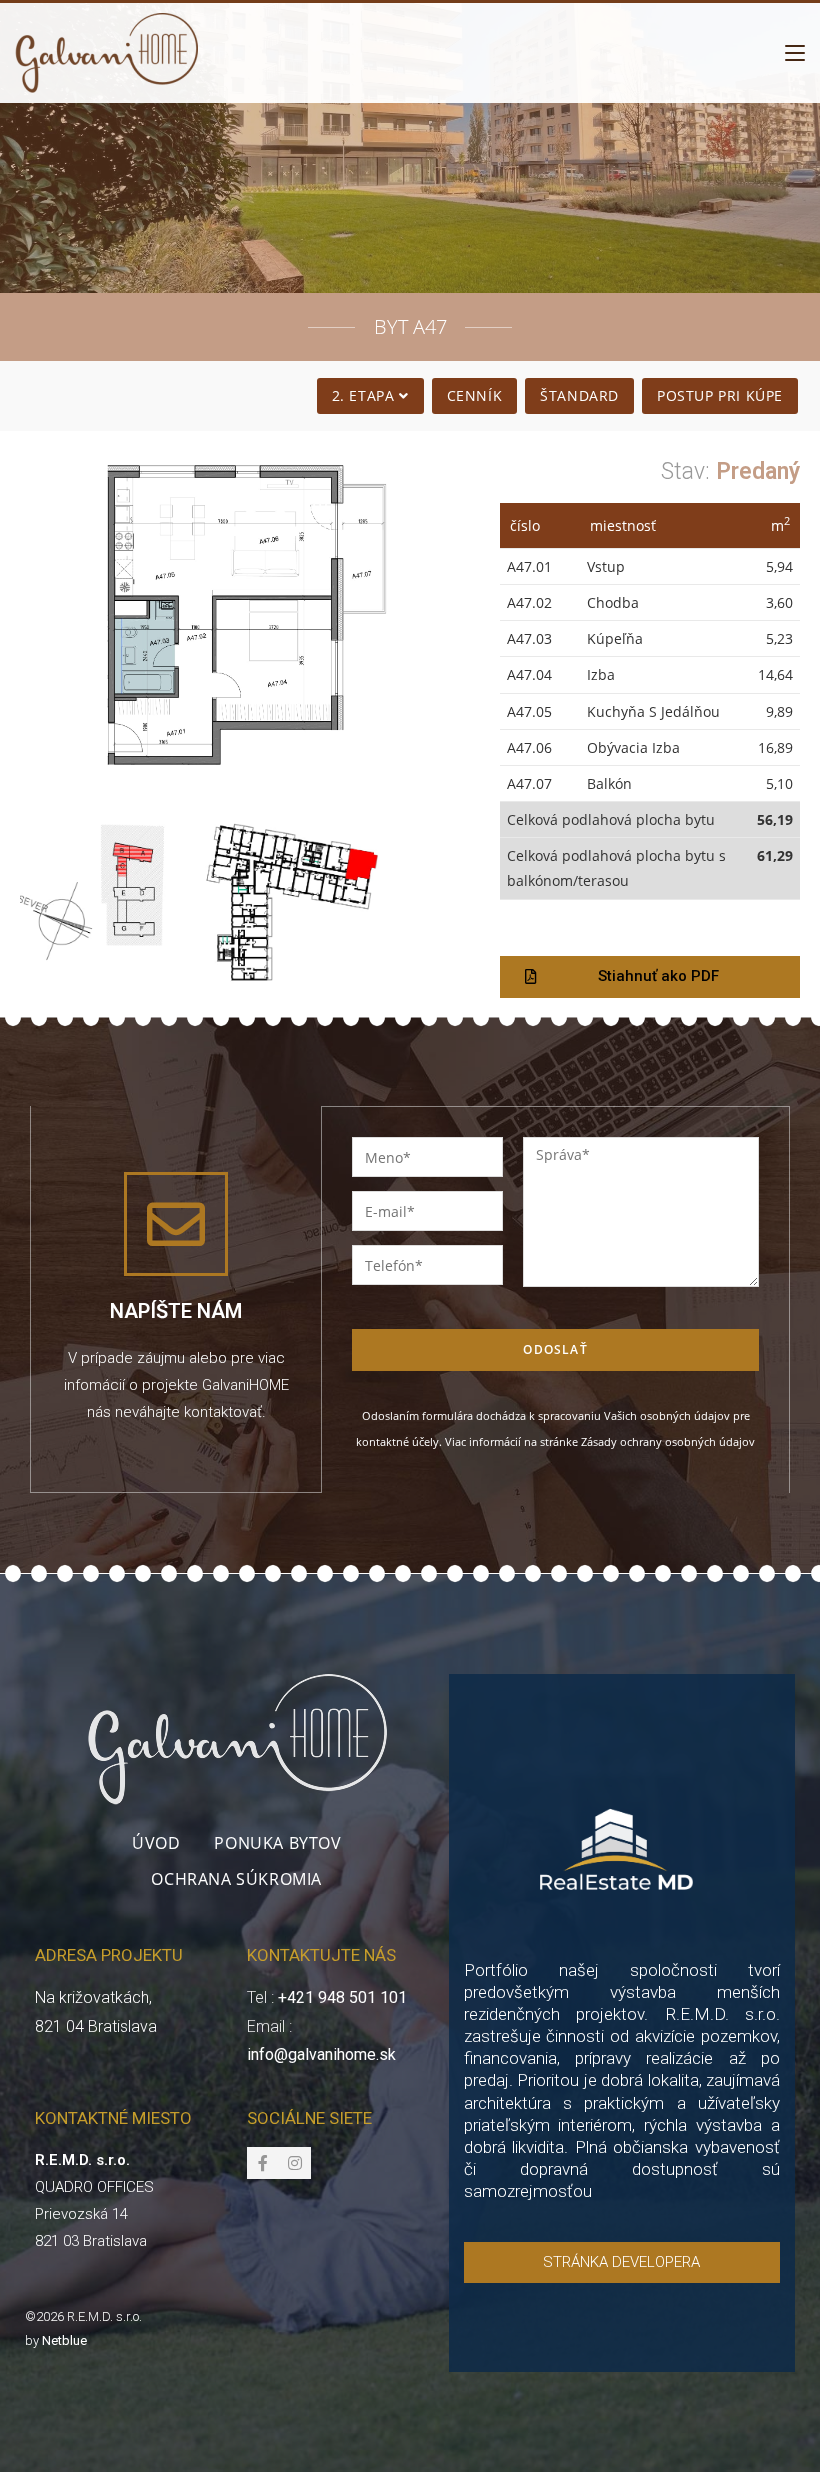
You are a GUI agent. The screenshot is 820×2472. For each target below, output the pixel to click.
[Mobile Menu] (795, 53)
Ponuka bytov (277, 1843)
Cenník (475, 395)
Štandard (579, 395)
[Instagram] (295, 2163)
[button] (650, 977)
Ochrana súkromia (236, 1879)
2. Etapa (365, 395)
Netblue (64, 2340)
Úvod (156, 1843)
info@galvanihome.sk (321, 2054)
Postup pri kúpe (720, 395)
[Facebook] (263, 2163)
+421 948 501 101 (342, 1997)
